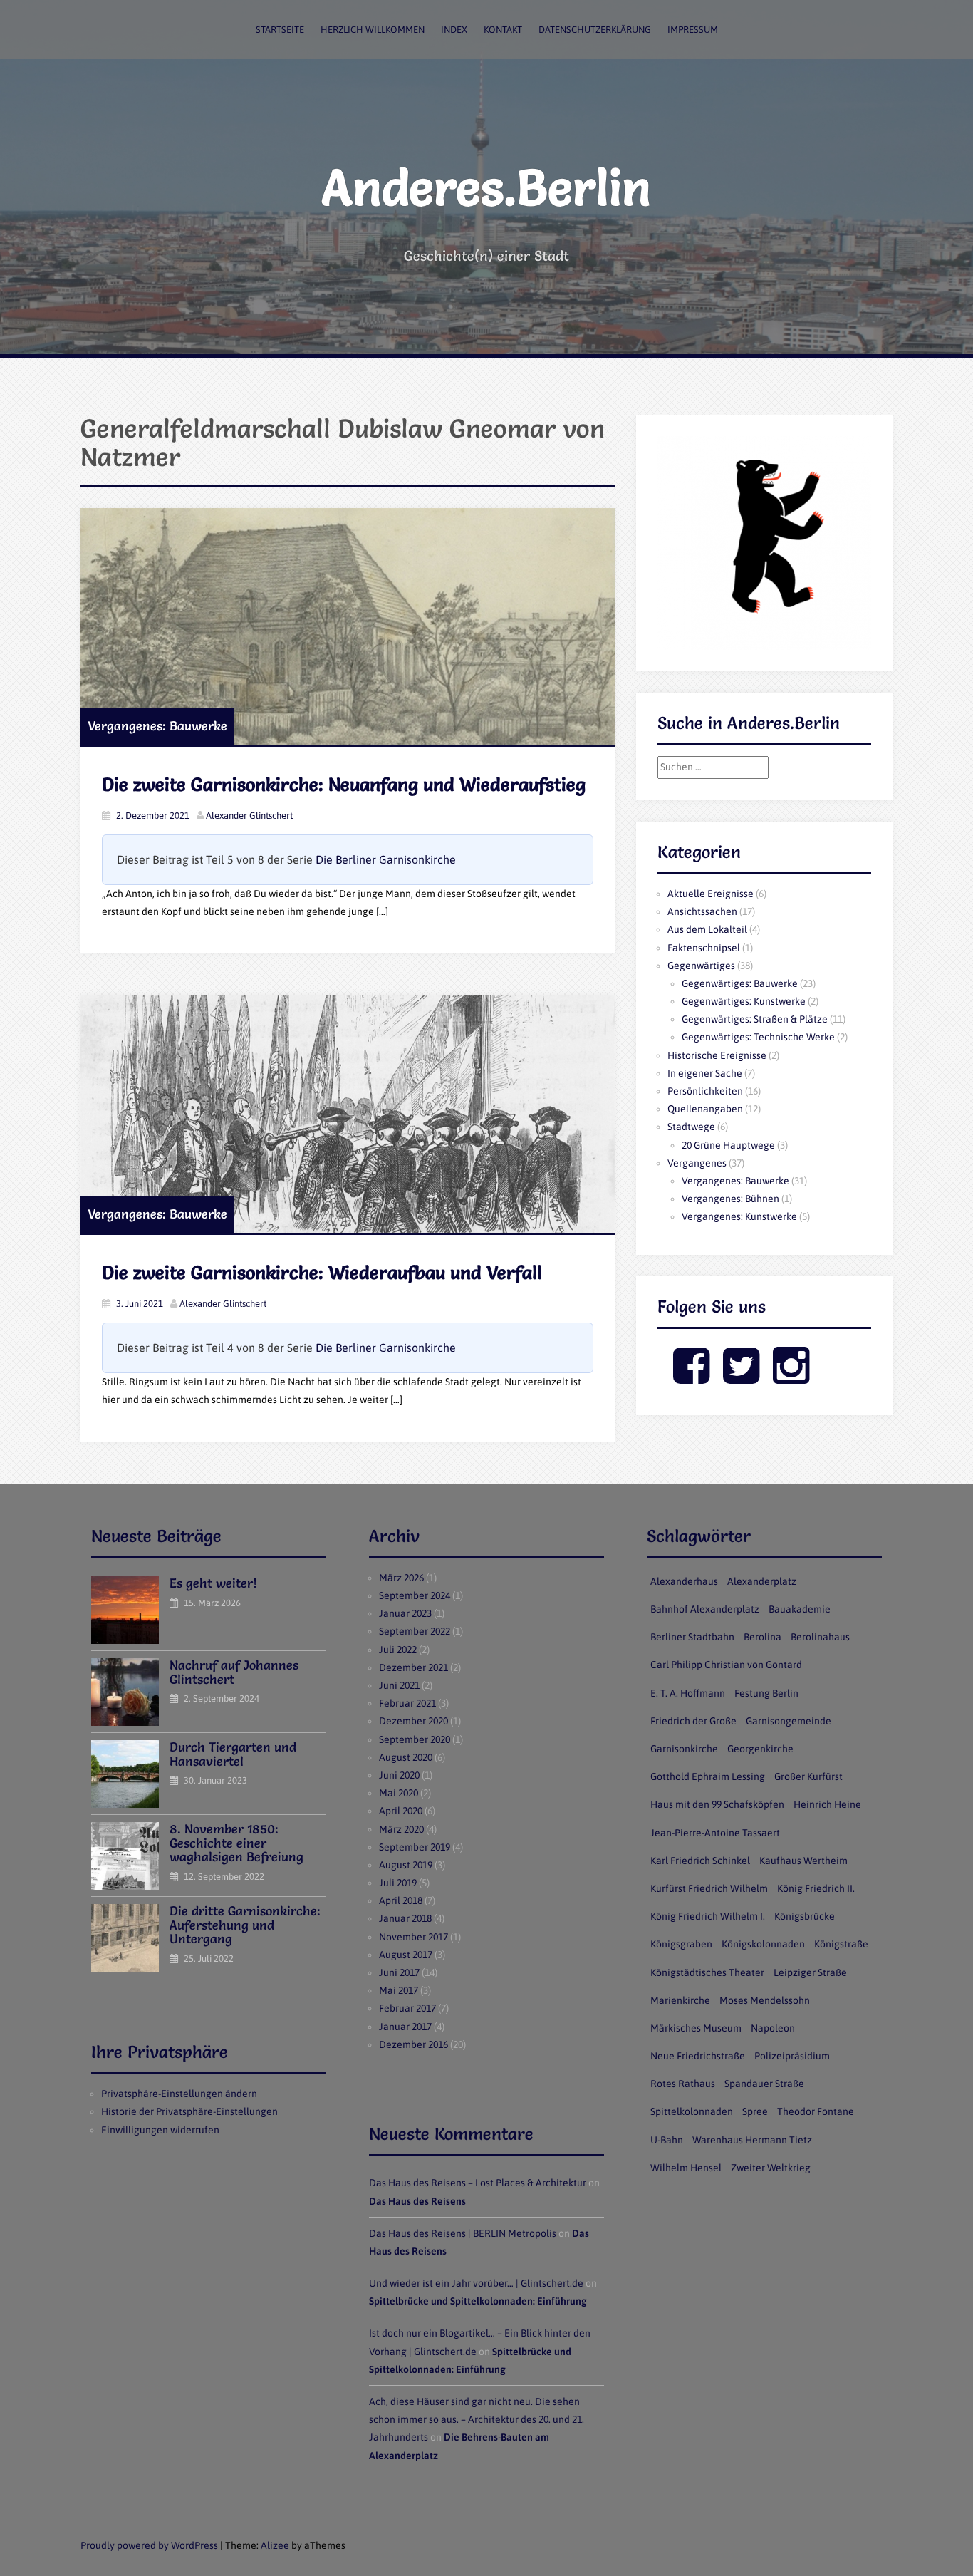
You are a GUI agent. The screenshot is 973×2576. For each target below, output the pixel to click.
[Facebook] (691, 1377)
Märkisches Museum (696, 2028)
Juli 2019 (398, 1883)
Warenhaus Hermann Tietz (752, 2140)
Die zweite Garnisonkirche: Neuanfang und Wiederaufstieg (344, 785)
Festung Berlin (766, 1693)
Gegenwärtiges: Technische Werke (758, 1037)
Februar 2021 (407, 1703)
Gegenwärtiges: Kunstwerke (744, 1001)
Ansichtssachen (702, 911)
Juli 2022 (398, 1650)
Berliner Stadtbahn (692, 1637)
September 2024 (415, 1595)
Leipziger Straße (810, 1972)
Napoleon (773, 2028)
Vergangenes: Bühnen (730, 1199)
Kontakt (503, 30)
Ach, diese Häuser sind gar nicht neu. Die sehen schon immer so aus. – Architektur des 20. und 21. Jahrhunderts (477, 2419)
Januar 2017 (405, 2027)
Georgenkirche (760, 1749)
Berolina (763, 1637)
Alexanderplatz (762, 1581)
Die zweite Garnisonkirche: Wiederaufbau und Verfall (322, 1273)
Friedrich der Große (693, 1721)
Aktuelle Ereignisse (711, 894)
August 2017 (406, 1955)
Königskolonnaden (763, 1944)
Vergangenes (697, 1163)
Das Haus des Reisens (417, 2201)
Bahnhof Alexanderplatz (705, 1609)
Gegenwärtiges (701, 966)
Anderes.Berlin (486, 187)
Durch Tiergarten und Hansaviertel (233, 1754)
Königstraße (841, 1944)
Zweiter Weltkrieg (771, 2168)
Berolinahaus (820, 1637)
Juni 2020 (399, 1775)
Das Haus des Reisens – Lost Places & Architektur (478, 2183)
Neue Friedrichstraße (698, 2056)
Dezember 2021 (413, 1667)
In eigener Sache (705, 1073)
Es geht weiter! (213, 1583)
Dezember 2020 (413, 1721)
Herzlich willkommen (373, 30)
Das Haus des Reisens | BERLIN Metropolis (463, 2233)
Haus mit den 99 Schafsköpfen (717, 1804)
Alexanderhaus (684, 1581)
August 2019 (406, 1865)
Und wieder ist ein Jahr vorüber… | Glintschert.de (476, 2283)
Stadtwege (691, 1127)
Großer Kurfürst (808, 1776)
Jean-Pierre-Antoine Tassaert (715, 1833)
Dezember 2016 (413, 2044)
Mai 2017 (399, 1990)
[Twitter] (741, 1377)
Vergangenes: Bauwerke (157, 726)
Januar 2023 (405, 1613)
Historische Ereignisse (717, 1055)
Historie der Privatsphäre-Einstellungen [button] (189, 2111)
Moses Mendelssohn (765, 2000)
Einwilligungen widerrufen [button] (160, 2130)
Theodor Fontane (816, 2111)
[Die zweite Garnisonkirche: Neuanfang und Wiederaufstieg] (348, 626)
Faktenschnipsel (704, 948)
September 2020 (415, 1739)
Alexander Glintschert (249, 816)
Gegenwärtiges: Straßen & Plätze (755, 1019)
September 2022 (415, 1631)
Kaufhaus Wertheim (803, 1861)
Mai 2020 (399, 1793)
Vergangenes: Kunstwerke (739, 1216)
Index (454, 30)
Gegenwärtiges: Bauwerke (740, 983)
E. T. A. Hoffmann (688, 1693)
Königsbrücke (805, 1916)
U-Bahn (667, 2140)
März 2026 (401, 1578)
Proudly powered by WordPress (149, 2545)
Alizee (275, 2545)
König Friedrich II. (816, 1888)
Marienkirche (680, 2000)
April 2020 (401, 1811)
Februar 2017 (407, 2008)
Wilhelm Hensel (686, 2168)
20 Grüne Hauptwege (728, 1145)
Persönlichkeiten (705, 1091)
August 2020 (406, 1757)
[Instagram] (791, 1377)
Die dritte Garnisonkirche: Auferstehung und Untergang (245, 1925)
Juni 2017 (399, 1972)
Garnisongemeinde (789, 1721)
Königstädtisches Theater (707, 1972)
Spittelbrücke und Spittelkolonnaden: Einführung (478, 2301)
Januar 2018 (405, 1918)
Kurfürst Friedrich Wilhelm (709, 1888)
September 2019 (415, 1847)
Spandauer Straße (764, 2084)
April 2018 (401, 1900)
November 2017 (413, 1937)
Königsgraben (681, 1944)
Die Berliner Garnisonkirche (386, 859)
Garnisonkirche (684, 1749)
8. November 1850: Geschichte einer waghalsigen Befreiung (236, 1843)
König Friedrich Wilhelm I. (708, 1916)
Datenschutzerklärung (595, 30)
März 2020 (401, 1829)
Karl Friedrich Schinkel (700, 1861)
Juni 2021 (399, 1685)
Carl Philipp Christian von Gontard (726, 1665)
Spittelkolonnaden (692, 2111)
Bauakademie (800, 1609)
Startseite (280, 30)
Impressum (693, 30)
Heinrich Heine (827, 1804)
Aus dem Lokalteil (707, 929)
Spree (755, 2111)
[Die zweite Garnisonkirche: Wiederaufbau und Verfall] (348, 1114)
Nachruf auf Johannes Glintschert (234, 1672)
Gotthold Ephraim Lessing (708, 1776)
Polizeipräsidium (792, 2056)
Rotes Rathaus (683, 2084)
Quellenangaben (705, 1109)
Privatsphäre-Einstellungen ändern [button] (179, 2094)
